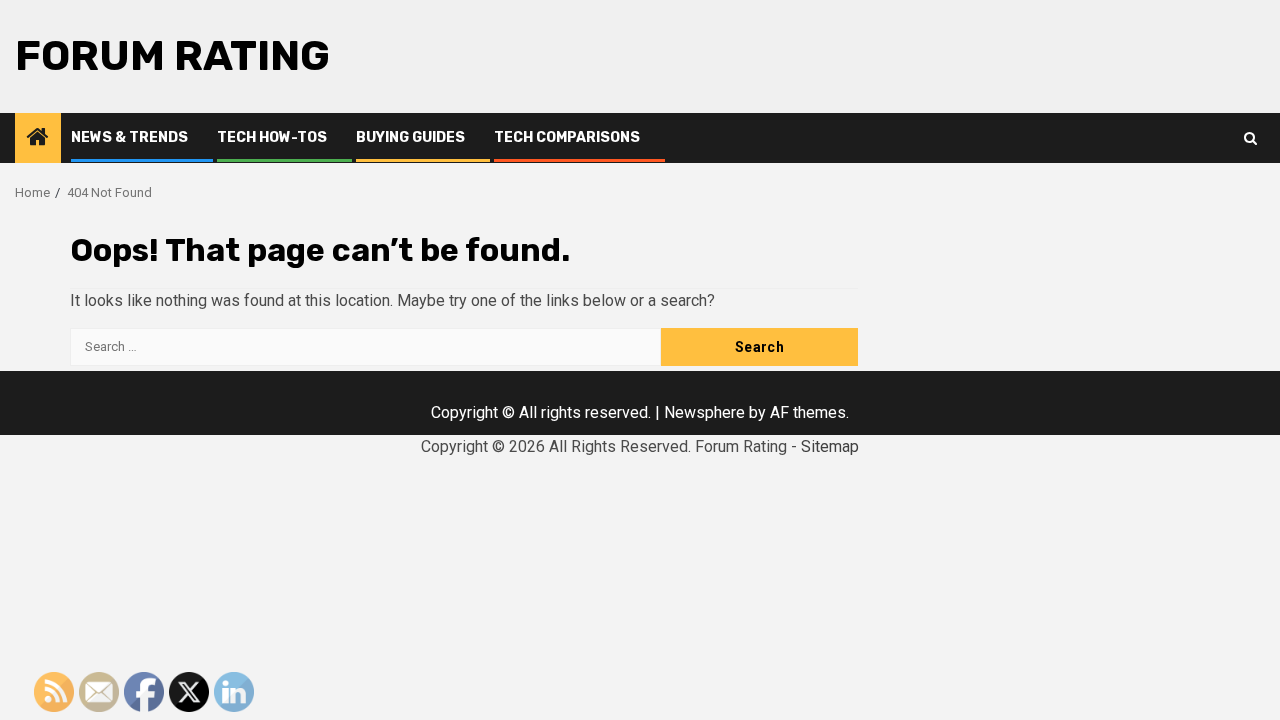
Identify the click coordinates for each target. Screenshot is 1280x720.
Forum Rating (172, 56)
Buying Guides (410, 137)
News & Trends (129, 137)
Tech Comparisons (567, 137)
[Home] (38, 139)
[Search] (1250, 138)
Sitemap (830, 446)
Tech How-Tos (272, 137)
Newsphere (704, 412)
